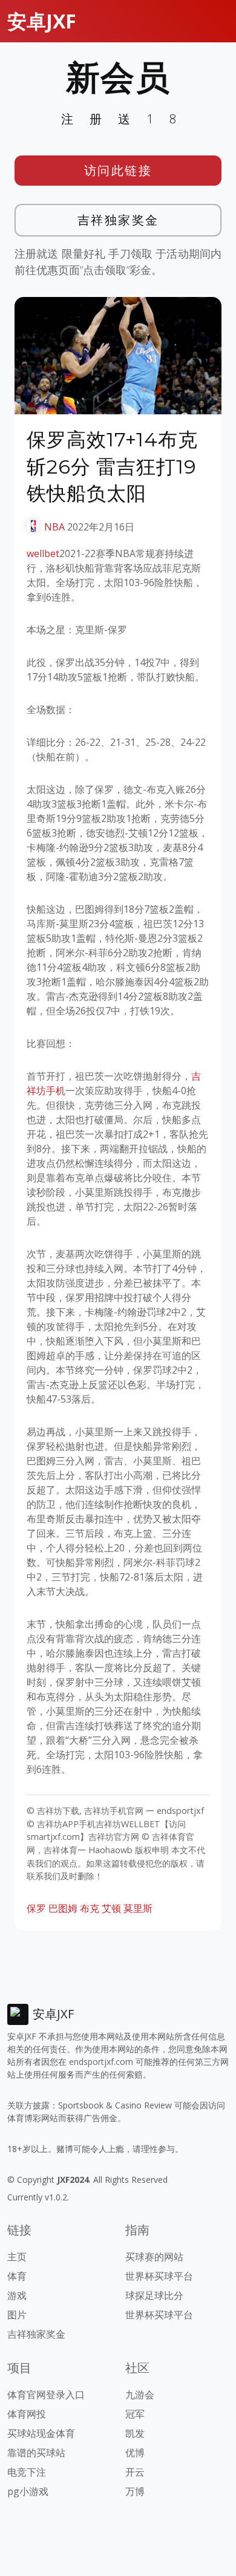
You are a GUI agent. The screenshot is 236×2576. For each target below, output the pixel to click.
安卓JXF (42, 21)
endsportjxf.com (101, 2062)
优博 (135, 2453)
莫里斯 (138, 1908)
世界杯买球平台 (159, 2276)
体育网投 (27, 2414)
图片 (17, 2315)
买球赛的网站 (154, 2257)
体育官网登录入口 (46, 2395)
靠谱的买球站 (36, 2453)
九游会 (140, 2395)
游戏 (17, 2295)
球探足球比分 (154, 2295)
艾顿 (111, 1908)
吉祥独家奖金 (118, 220)
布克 (90, 1908)
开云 (135, 2472)
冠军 (135, 2414)
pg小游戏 (28, 2491)
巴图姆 (63, 1908)
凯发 (135, 2433)
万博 (135, 2491)
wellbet (43, 553)
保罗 (36, 1908)
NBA (54, 527)
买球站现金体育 (41, 2433)
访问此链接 (118, 170)
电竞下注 (27, 2472)
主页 (17, 2257)
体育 (17, 2276)
